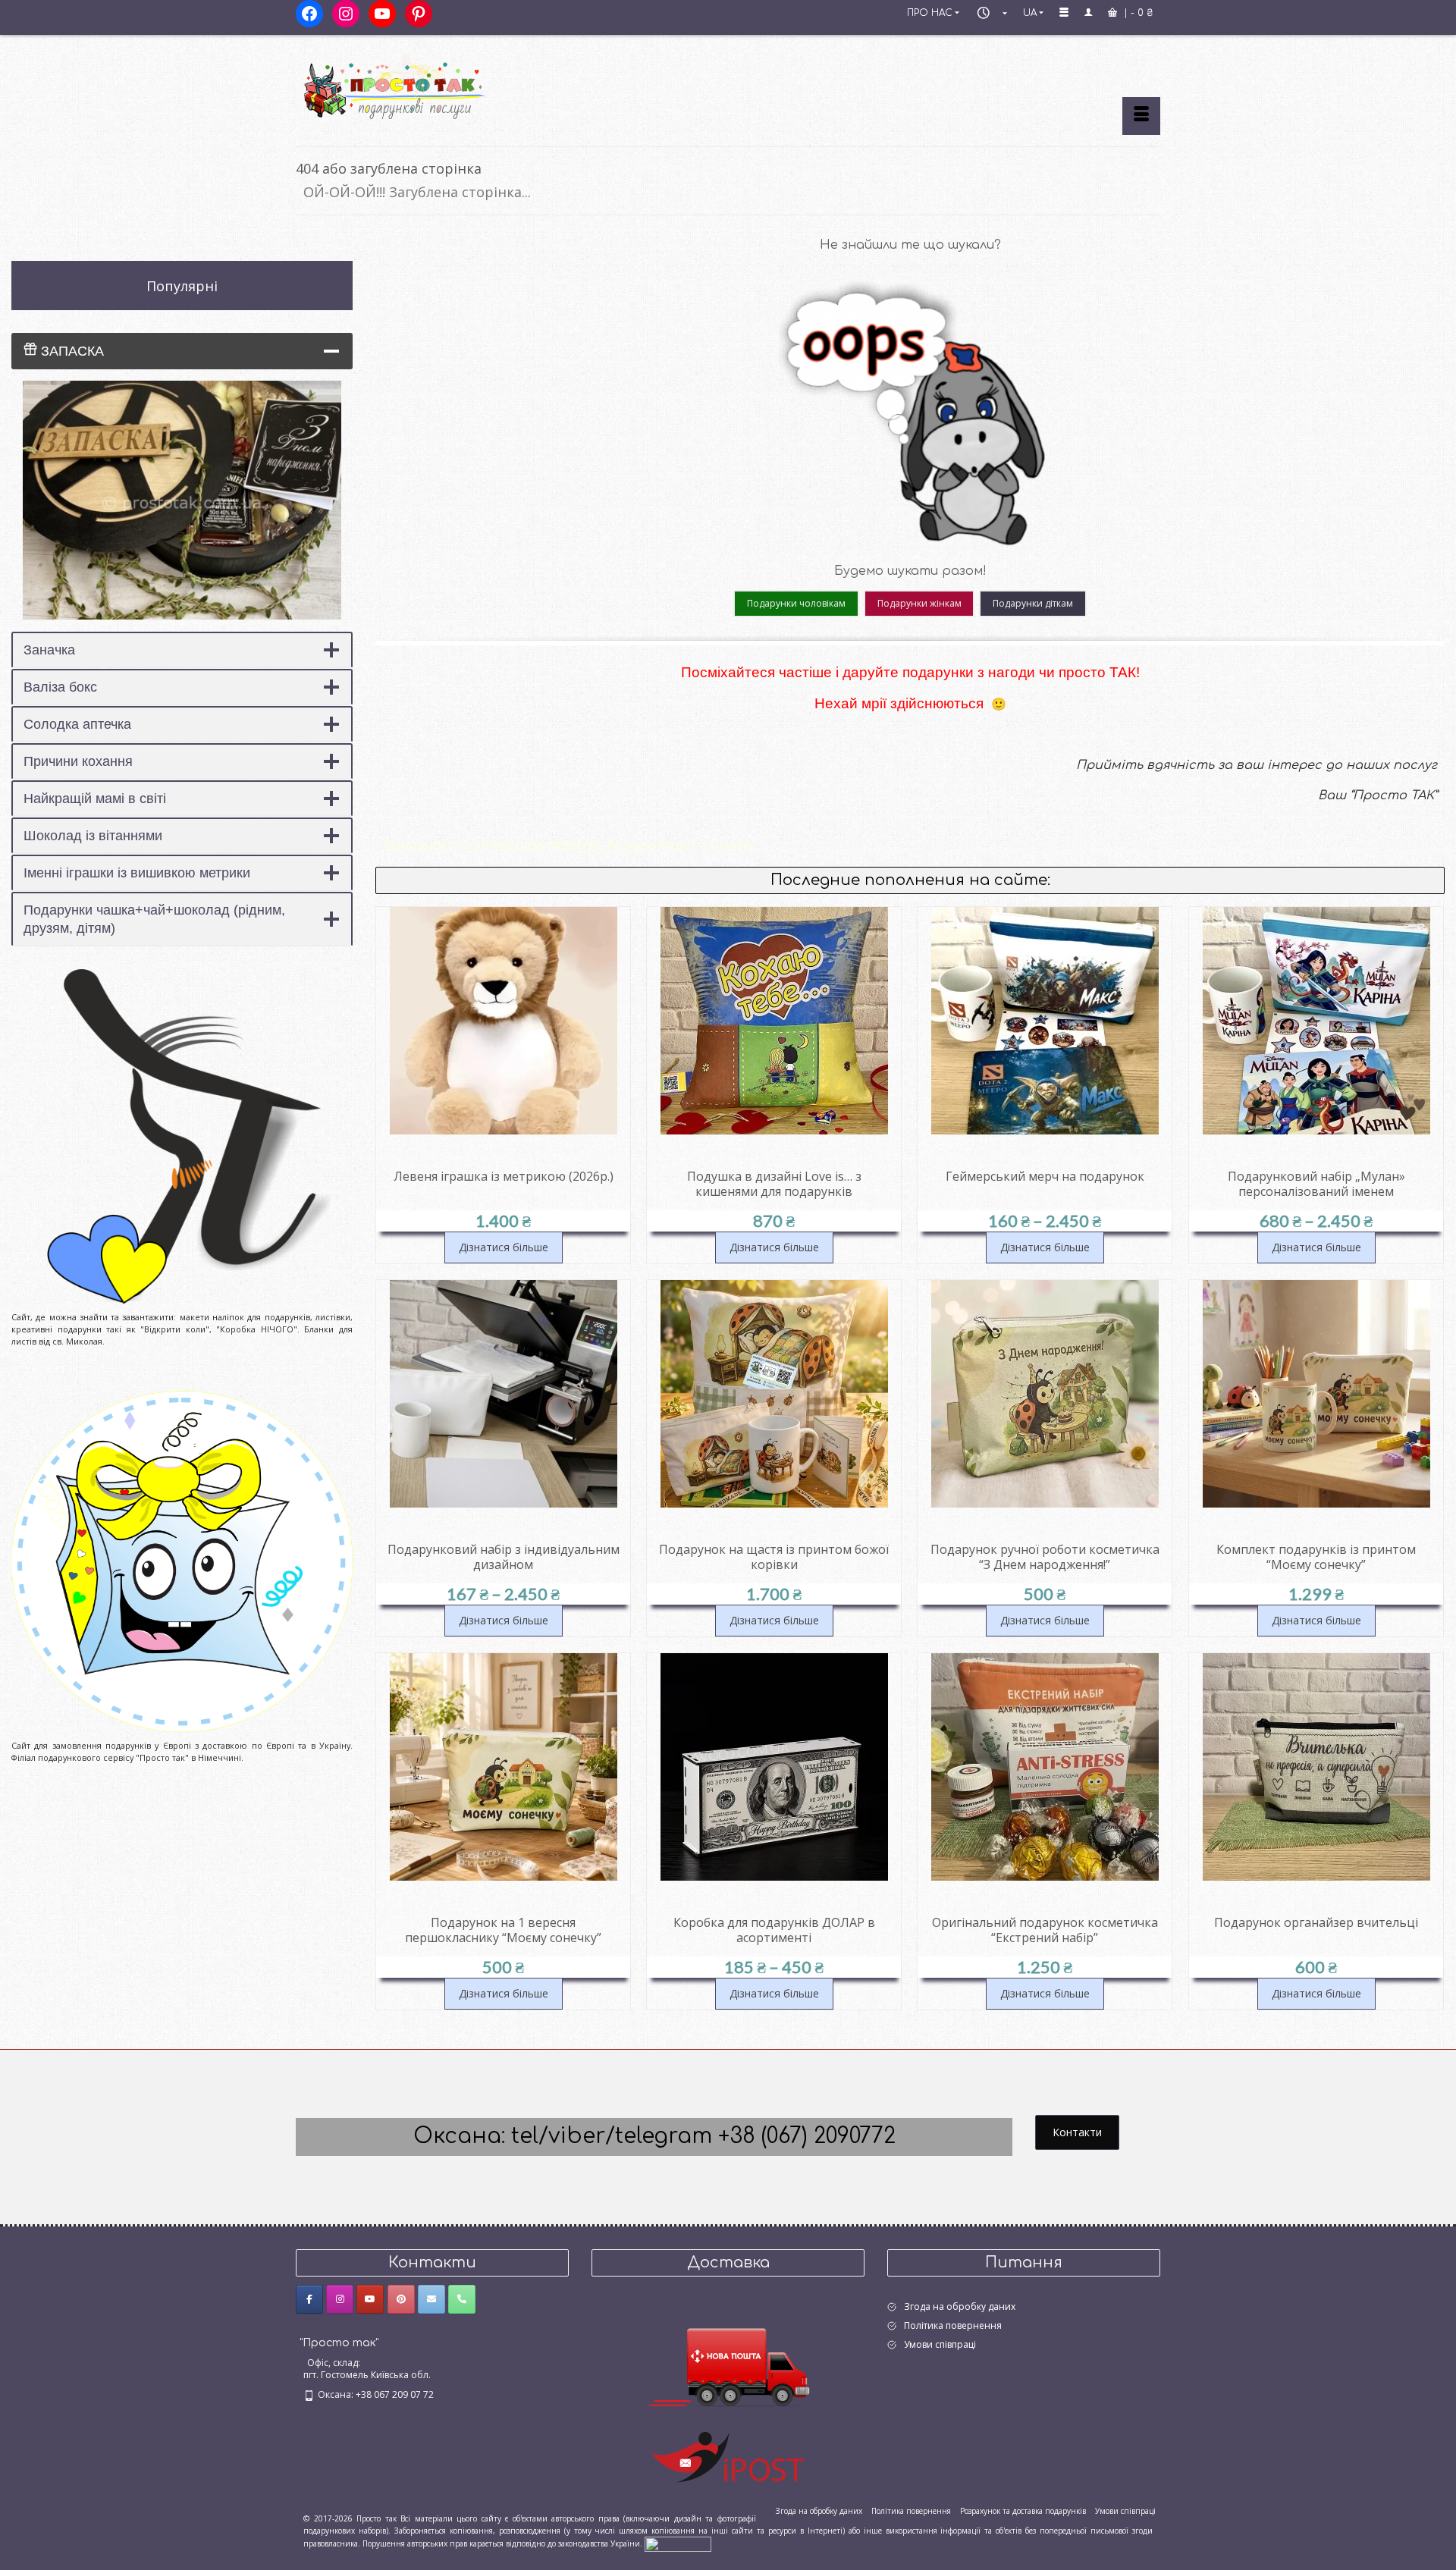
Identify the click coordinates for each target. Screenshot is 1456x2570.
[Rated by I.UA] (678, 2543)
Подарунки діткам (1033, 603)
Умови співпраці (940, 2344)
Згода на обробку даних (960, 2306)
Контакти (1077, 2132)
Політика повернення (953, 2325)
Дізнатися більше (504, 1247)
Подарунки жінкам (919, 603)
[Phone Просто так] (462, 2299)
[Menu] (1141, 116)
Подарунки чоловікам (796, 603)
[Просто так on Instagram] (340, 2299)
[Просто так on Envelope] (431, 2299)
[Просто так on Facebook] (309, 2299)
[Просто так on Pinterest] (401, 2299)
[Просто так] (432, 85)
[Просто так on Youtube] (370, 2299)
